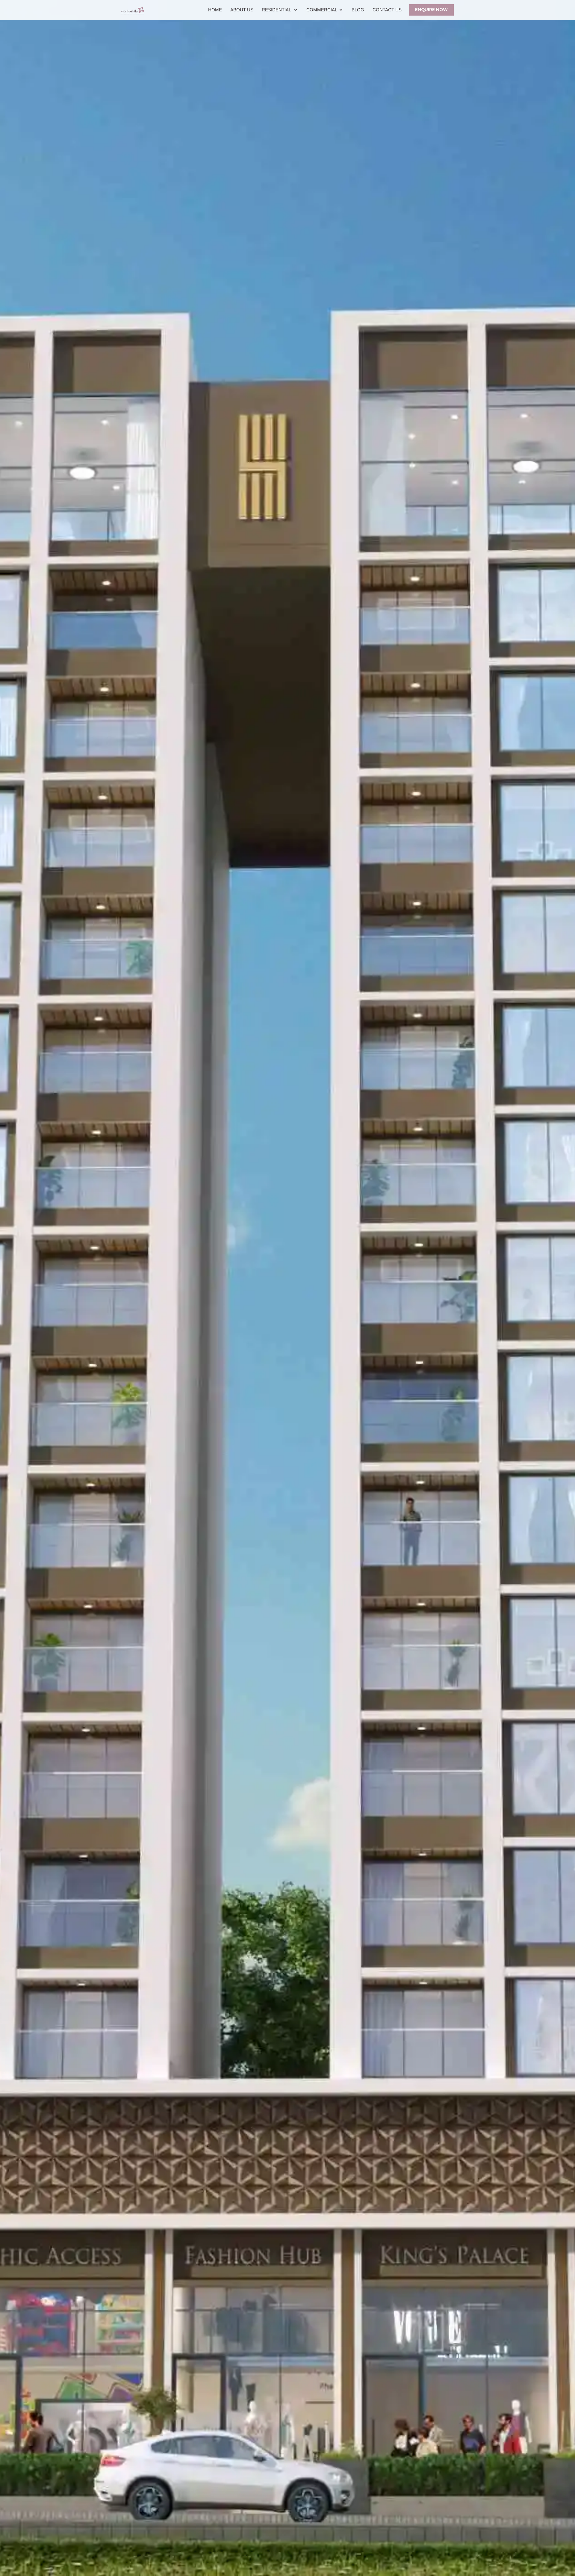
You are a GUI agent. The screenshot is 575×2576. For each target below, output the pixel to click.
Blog (358, 10)
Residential (277, 10)
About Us (242, 10)
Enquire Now (431, 10)
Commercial (322, 10)
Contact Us (387, 10)
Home (215, 10)
